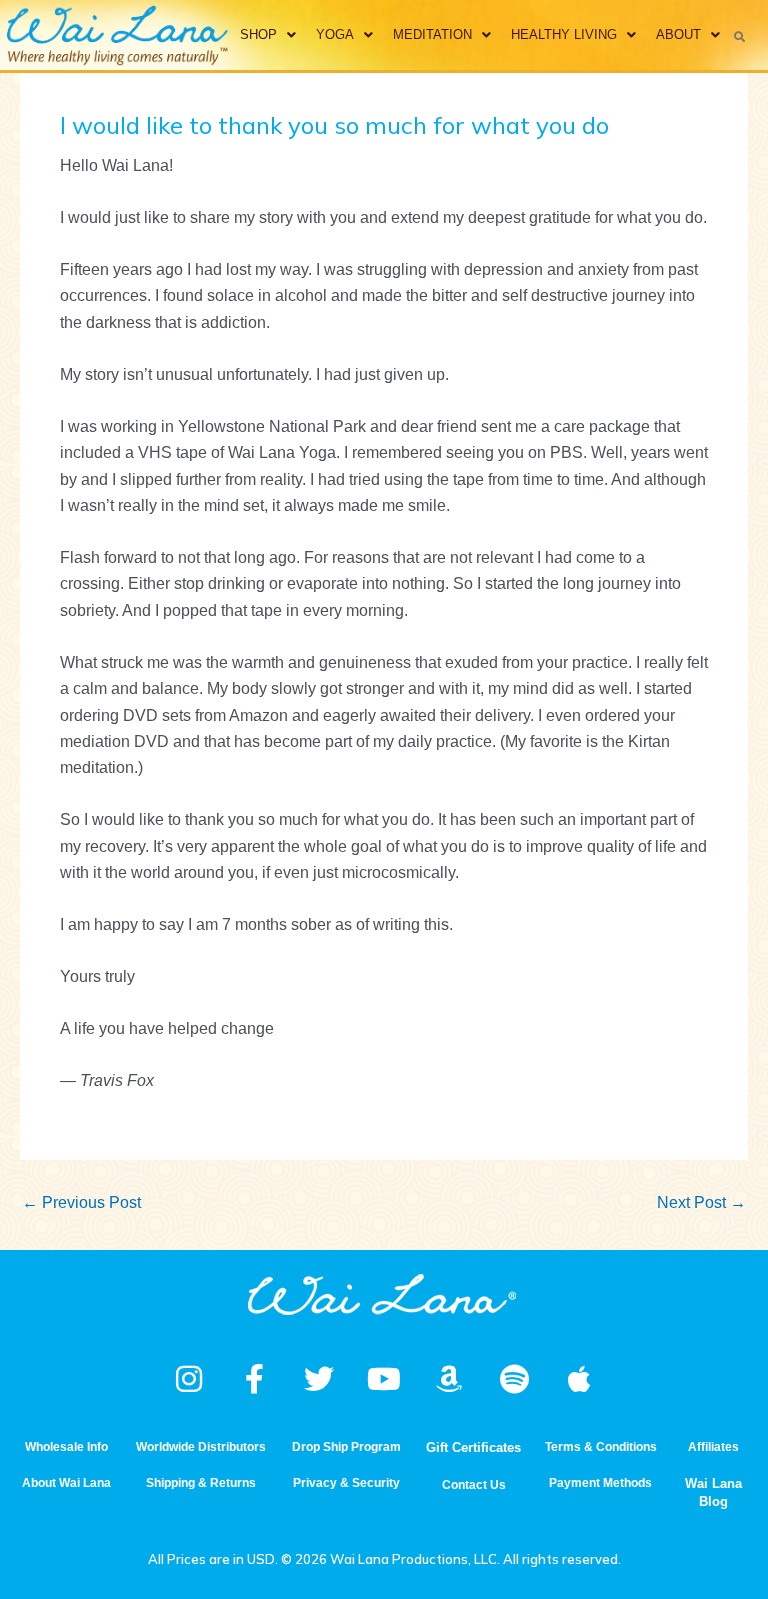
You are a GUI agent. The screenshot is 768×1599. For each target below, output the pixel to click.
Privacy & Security (346, 1483)
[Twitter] (319, 1379)
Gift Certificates (473, 1447)
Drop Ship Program (346, 1447)
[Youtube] (384, 1379)
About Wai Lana (66, 1483)
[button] (740, 36)
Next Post (701, 1202)
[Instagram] (189, 1379)
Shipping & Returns (201, 1483)
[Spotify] (514, 1379)
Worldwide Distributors (201, 1447)
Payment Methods (600, 1483)
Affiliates (713, 1447)
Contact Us (474, 1485)
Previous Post (81, 1202)
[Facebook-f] (254, 1379)
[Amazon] (449, 1379)
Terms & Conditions (601, 1447)
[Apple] (579, 1379)
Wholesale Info (66, 1447)
